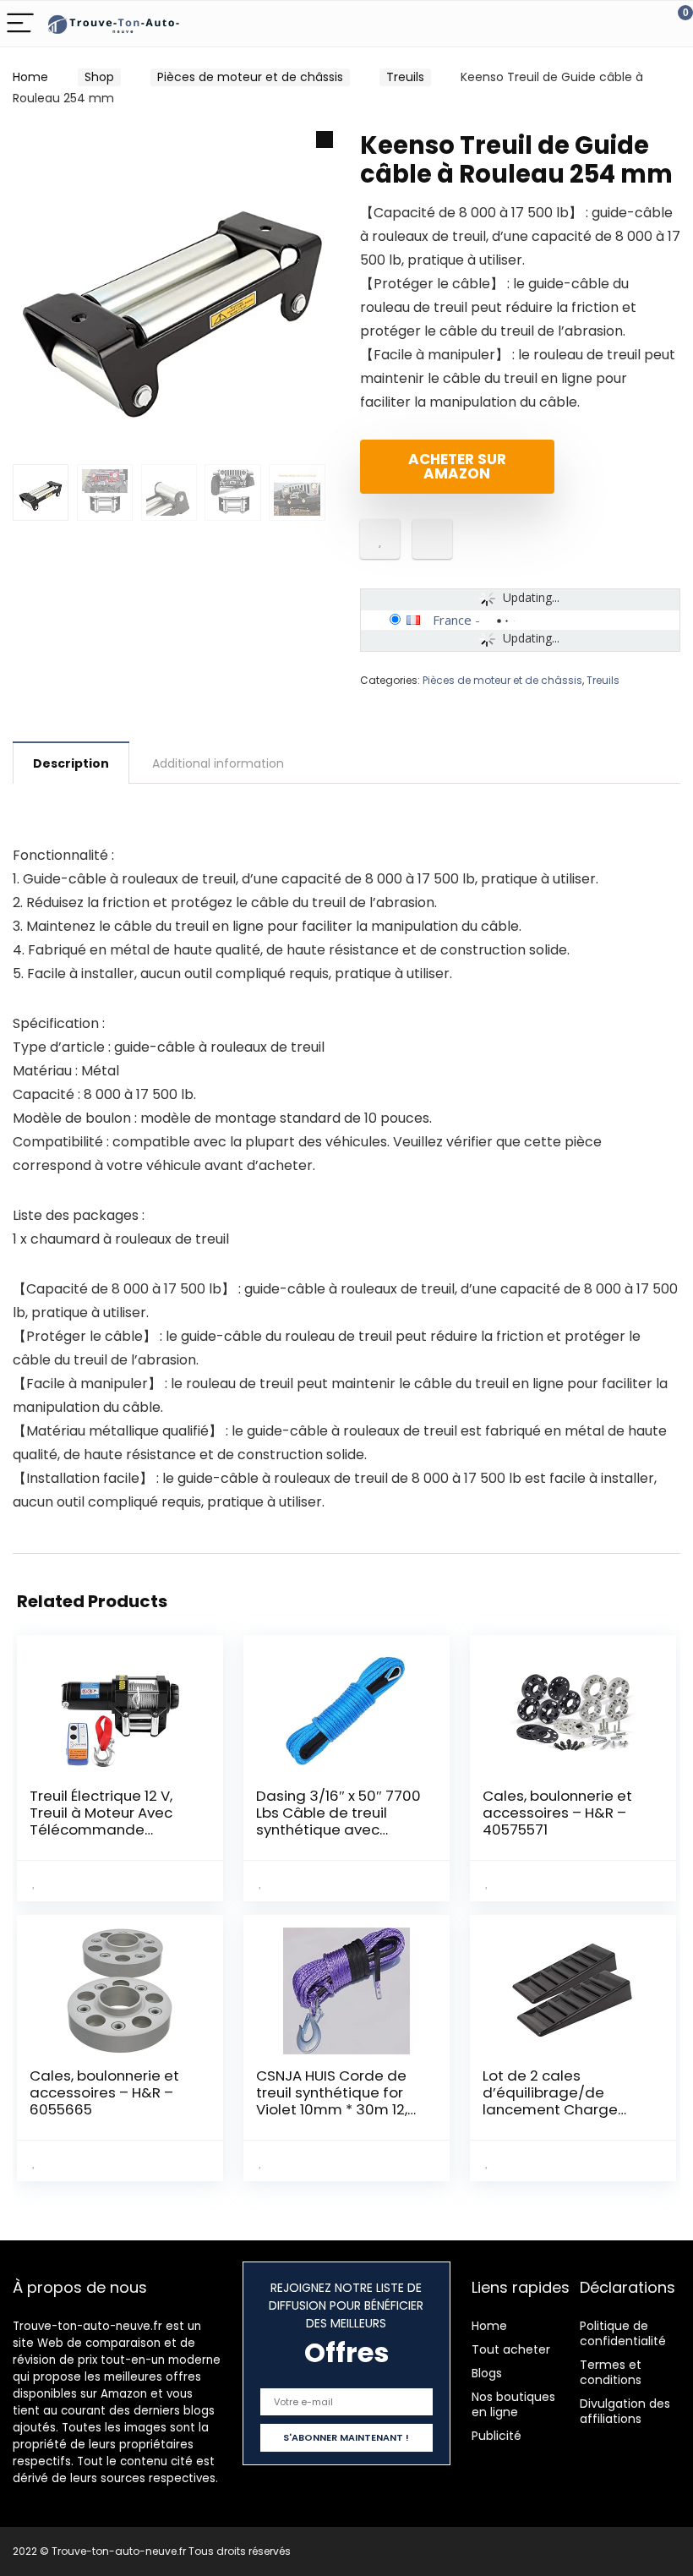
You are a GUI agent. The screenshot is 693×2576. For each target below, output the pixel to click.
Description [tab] (71, 763)
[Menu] (20, 24)
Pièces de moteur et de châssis (250, 77)
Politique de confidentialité (623, 2333)
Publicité (497, 2436)
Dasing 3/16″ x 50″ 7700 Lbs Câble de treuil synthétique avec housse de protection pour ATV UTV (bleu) (338, 1829)
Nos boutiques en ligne (513, 2404)
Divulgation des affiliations (625, 2411)
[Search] (604, 24)
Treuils (405, 77)
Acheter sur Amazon (457, 466)
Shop (99, 77)
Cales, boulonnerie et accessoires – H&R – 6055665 (104, 2092)
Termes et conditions (611, 2372)
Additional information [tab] (218, 763)
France (452, 620)
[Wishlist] (640, 24)
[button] (325, 139)
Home (30, 77)
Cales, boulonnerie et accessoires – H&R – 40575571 (557, 1813)
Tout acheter (511, 2349)
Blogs (487, 2373)
